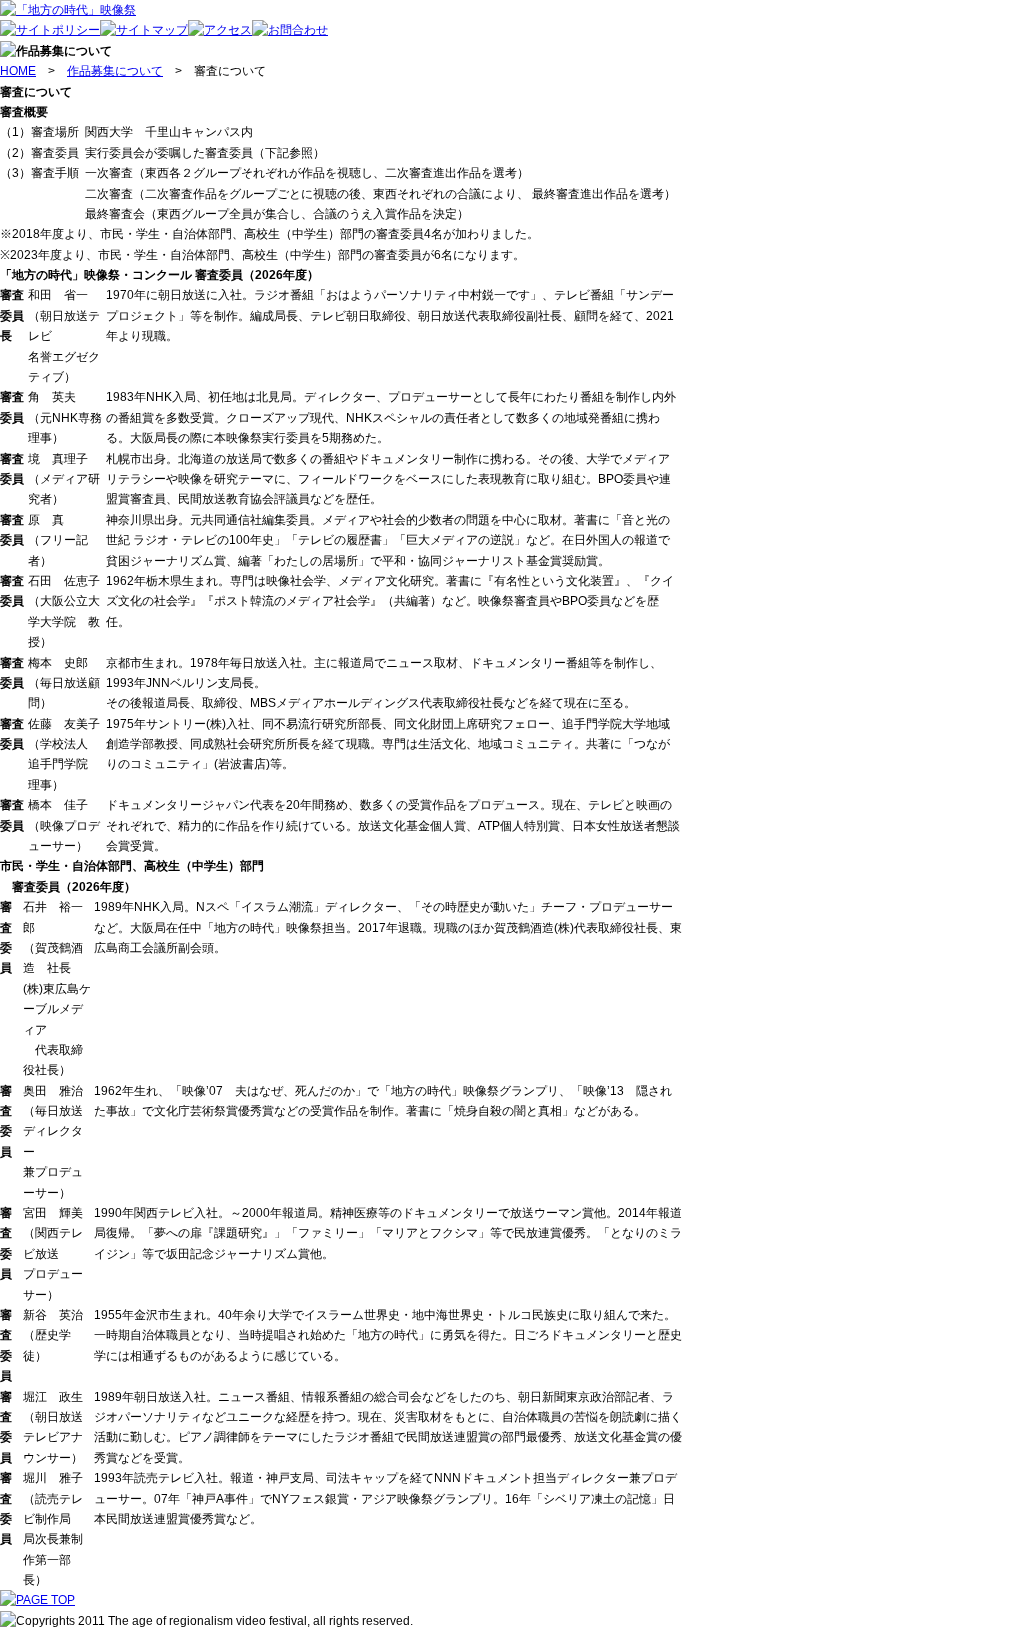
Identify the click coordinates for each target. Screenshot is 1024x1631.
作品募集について (115, 71)
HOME (18, 71)
